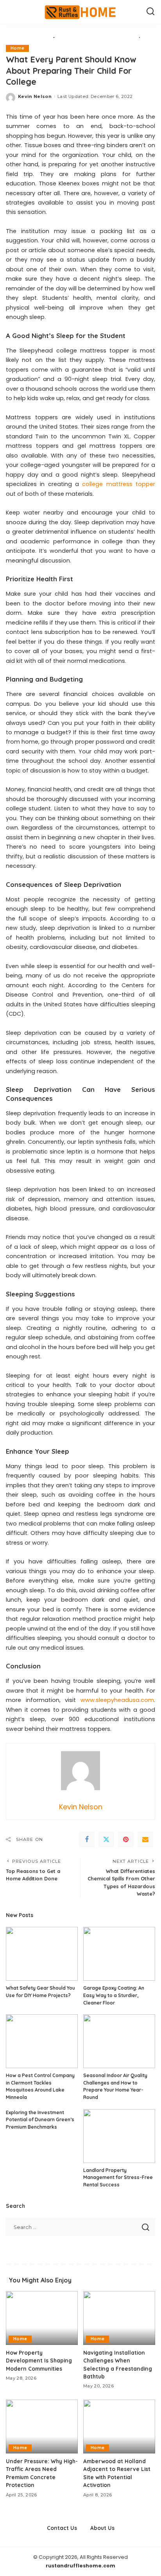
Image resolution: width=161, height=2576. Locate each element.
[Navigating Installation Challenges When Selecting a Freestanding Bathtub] (119, 2318)
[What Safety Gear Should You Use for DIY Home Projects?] (42, 1954)
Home (17, 48)
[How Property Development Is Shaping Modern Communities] (42, 2318)
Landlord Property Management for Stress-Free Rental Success (118, 2177)
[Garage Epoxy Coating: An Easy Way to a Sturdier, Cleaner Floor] (119, 1954)
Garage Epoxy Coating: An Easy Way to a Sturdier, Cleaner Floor (114, 1995)
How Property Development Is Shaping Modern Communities (39, 2361)
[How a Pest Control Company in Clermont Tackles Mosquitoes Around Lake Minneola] (42, 2041)
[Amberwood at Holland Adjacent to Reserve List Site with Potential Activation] (119, 2426)
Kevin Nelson (35, 96)
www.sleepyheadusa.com (117, 1700)
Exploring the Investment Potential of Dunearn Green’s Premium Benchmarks (40, 2120)
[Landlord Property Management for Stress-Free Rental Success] (119, 2136)
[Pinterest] (126, 1839)
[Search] (150, 12)
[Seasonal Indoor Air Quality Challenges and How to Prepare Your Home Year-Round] (119, 2041)
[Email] (145, 1839)
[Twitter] (106, 1839)
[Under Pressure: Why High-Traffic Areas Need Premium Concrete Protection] (42, 2426)
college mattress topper (119, 484)
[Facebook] (87, 1839)
